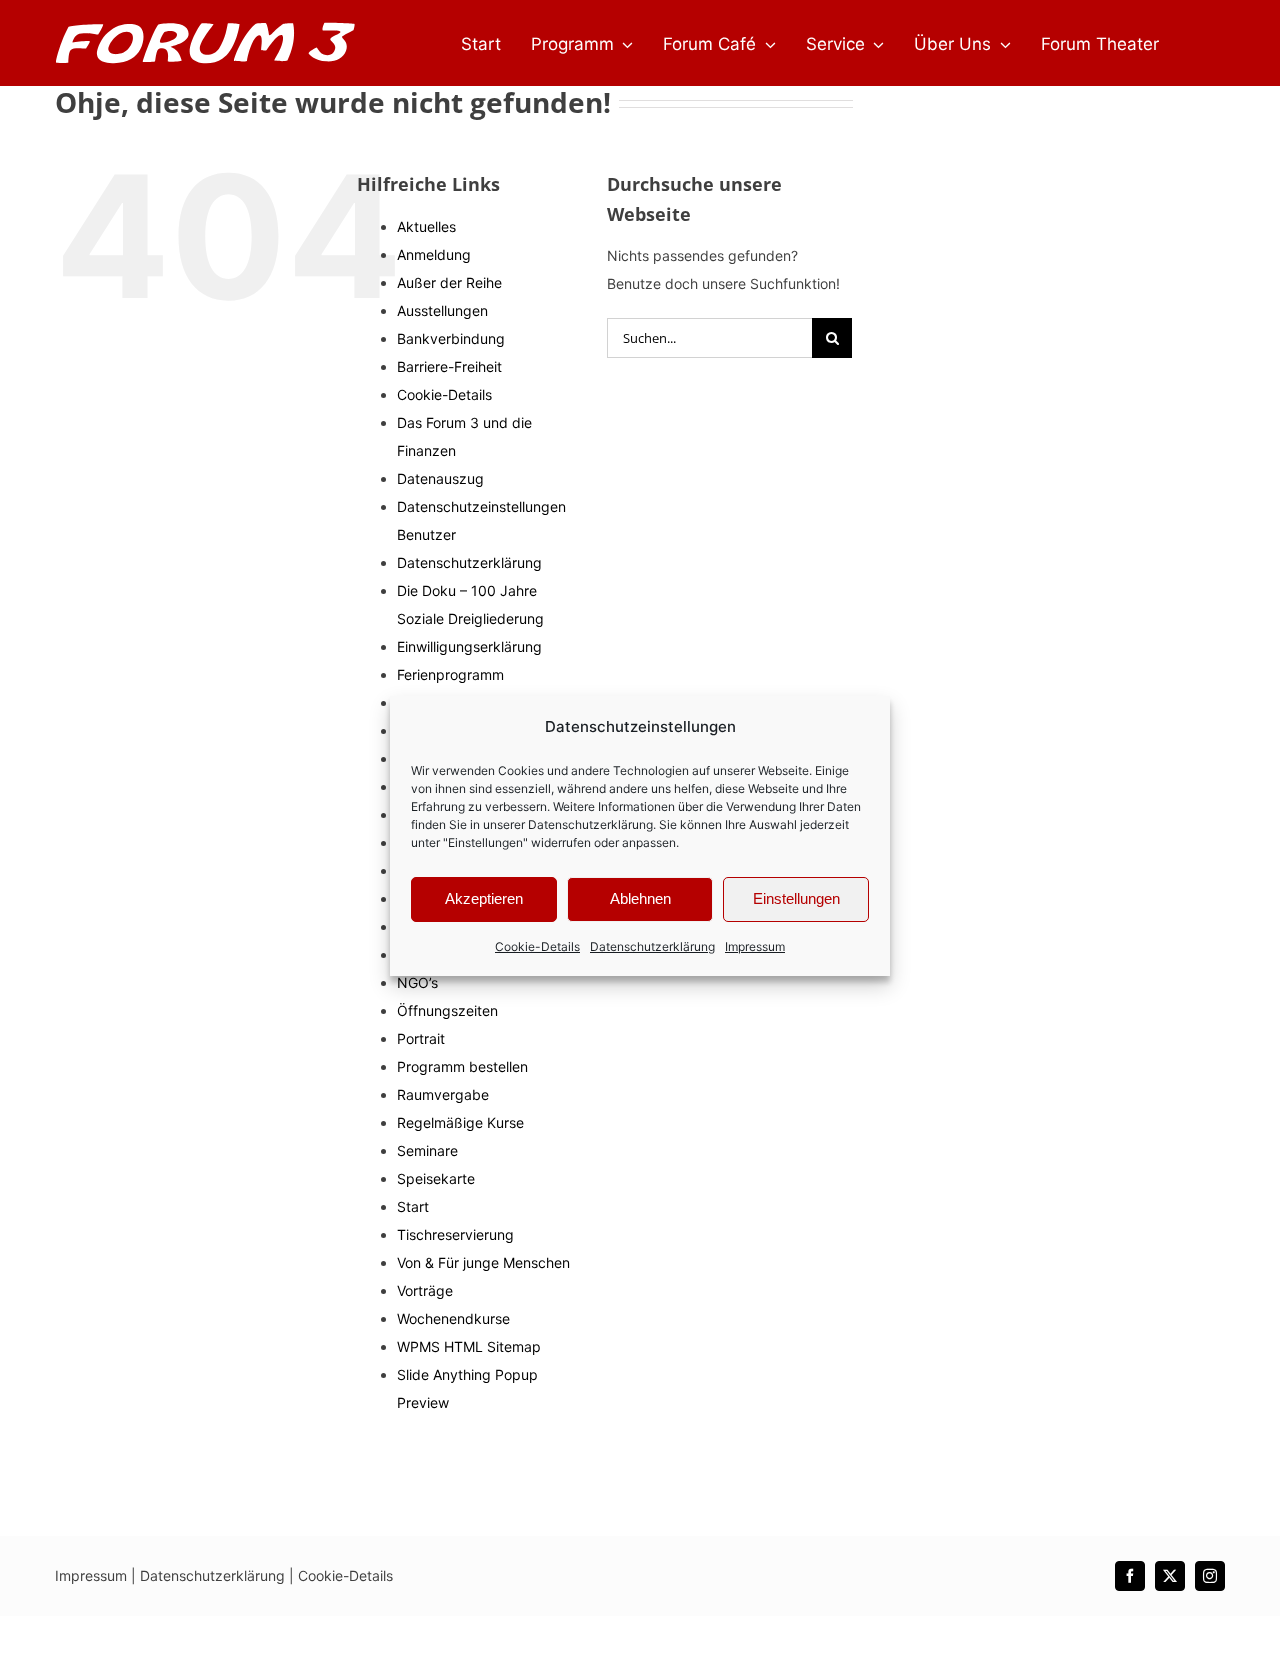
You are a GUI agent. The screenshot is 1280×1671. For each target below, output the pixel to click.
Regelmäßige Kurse (460, 1122)
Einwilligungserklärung (469, 646)
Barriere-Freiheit (449, 366)
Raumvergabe (443, 1094)
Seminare (427, 1150)
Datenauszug (440, 478)
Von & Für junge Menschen (483, 1262)
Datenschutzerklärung (590, 824)
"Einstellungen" (485, 842)
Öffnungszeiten (447, 1010)
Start (413, 1206)
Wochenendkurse (453, 1318)
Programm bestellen (462, 1066)
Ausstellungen (442, 310)
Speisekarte (436, 1178)
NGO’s (417, 982)
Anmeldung (434, 254)
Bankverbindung (451, 338)
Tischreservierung (455, 1234)
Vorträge (425, 1290)
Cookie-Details (537, 946)
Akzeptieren (484, 898)
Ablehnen (640, 898)
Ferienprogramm (450, 674)
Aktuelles (426, 226)
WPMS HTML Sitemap (469, 1346)
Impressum (755, 946)
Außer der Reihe (449, 282)
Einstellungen (796, 898)
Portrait (421, 1038)
